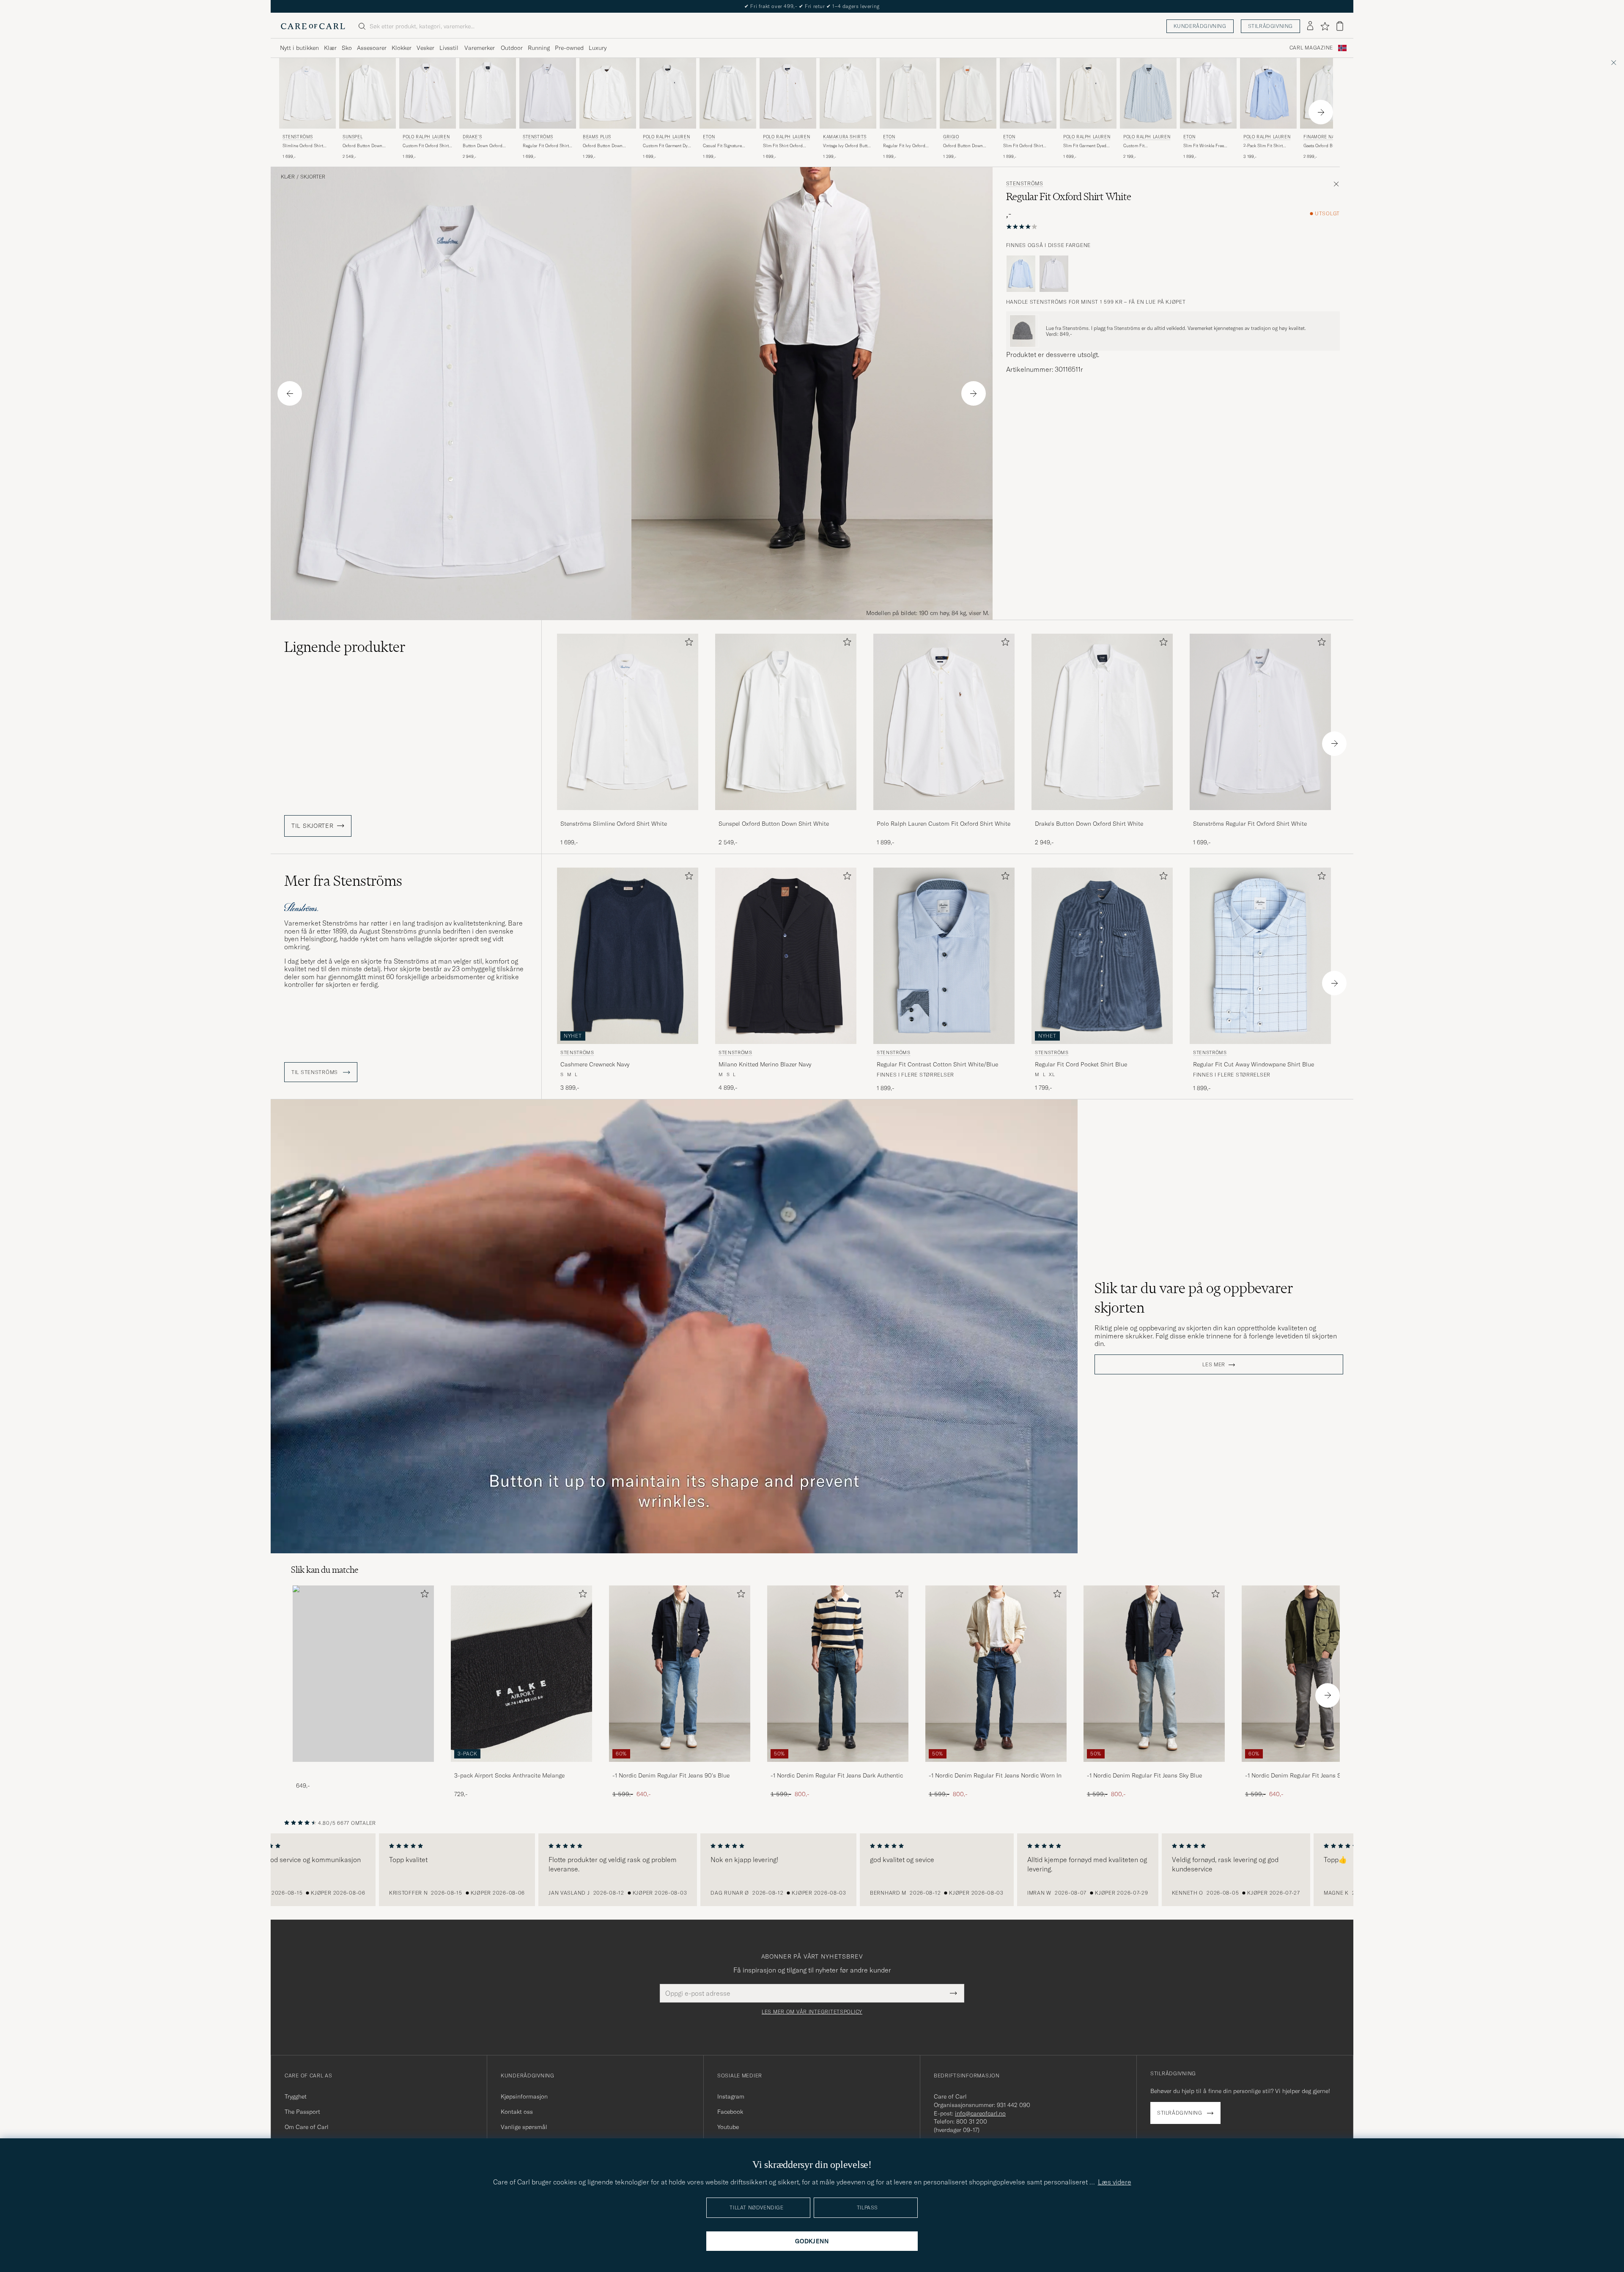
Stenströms (298, 137)
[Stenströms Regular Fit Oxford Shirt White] (1260, 816)
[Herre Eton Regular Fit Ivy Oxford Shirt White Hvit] (908, 93)
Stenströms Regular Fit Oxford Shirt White (1250, 824)
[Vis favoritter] (1325, 26)
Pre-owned (569, 48)
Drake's (472, 137)
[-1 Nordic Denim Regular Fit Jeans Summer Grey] (1312, 1768)
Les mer (1214, 1365)
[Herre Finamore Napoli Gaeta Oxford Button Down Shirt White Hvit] (1328, 93)
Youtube (728, 2127)
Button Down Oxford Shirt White (483, 146)
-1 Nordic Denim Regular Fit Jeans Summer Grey (1309, 1775)
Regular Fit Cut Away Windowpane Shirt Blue (1254, 1064)
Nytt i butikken (299, 48)
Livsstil (449, 48)
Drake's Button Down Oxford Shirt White (1089, 824)
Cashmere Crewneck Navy (595, 1064)
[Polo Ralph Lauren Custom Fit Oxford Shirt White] (944, 816)
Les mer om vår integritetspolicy (812, 2012)
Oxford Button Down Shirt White (362, 146)
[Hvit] (1054, 274)
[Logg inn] (1310, 26)
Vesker (425, 48)
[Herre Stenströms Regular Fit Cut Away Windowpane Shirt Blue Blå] (1260, 956)
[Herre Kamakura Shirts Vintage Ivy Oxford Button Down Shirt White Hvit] (848, 93)
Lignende (345, 647)
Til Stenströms (315, 1072)
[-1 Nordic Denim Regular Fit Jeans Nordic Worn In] (996, 1768)
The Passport (302, 2112)
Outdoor (512, 48)
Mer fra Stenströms (343, 881)
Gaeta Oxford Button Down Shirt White (1323, 146)
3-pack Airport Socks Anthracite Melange (509, 1775)
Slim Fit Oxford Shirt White (1023, 146)
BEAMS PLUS (597, 137)
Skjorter (313, 177)
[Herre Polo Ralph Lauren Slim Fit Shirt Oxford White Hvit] (788, 93)
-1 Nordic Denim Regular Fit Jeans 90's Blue (671, 1775)
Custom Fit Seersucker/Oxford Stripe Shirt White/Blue (1148, 146)
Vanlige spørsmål (524, 2127)
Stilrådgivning (1270, 26)
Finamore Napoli (1324, 137)
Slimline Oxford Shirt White (303, 146)
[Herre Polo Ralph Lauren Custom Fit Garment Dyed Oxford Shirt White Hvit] (668, 93)
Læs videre (1115, 2182)
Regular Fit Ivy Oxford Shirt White (904, 146)
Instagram (731, 2096)
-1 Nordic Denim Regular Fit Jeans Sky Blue (1144, 1775)
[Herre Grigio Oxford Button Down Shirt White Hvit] (968, 93)
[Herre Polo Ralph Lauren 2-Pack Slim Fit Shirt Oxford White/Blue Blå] (1268, 93)
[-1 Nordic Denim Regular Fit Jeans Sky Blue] (1154, 1768)
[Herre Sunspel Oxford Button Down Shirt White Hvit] (368, 93)
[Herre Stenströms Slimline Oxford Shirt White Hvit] (307, 93)
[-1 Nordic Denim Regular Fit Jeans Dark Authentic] (838, 1768)
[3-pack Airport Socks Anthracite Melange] (521, 1768)
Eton (709, 137)
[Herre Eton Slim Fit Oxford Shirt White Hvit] (1028, 93)
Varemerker (480, 48)
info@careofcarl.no (980, 2113)
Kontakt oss (517, 2112)
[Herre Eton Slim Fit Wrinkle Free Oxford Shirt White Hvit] (1208, 93)
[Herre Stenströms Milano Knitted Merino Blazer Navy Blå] (786, 956)
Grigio (951, 137)
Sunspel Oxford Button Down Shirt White (774, 824)
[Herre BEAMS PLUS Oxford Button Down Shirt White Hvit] (608, 93)
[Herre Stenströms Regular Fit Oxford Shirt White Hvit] (548, 93)
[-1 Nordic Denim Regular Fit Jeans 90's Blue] (680, 1768)
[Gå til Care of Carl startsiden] (313, 26)
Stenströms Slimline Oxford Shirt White (614, 824)
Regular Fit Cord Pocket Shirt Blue (1081, 1064)
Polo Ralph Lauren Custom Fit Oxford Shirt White (944, 824)
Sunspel (353, 137)
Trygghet (296, 2096)
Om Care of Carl (307, 2127)
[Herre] (363, 1674)
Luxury (598, 48)
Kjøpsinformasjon (524, 2096)
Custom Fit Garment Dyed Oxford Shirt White (668, 146)
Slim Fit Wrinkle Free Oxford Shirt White (1204, 146)
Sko (347, 48)
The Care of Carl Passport (812, 6)
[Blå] (1021, 274)
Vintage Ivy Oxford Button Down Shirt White (848, 146)
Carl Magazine (1311, 48)
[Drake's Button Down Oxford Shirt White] (1102, 816)
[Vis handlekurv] (1340, 26)
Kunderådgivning (1200, 26)
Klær (330, 48)
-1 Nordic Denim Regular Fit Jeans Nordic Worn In (995, 1775)
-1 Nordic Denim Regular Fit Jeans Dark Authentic (837, 1775)
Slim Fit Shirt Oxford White (783, 146)
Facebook (730, 2112)
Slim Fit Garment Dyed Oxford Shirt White (1085, 146)
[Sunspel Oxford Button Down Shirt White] (786, 816)
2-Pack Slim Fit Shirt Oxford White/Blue (1263, 146)
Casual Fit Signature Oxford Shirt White (722, 146)
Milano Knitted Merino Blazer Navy (765, 1064)
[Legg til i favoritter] (687, 644)
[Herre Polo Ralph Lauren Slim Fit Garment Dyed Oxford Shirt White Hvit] (1088, 93)
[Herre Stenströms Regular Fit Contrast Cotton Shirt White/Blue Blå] (944, 956)
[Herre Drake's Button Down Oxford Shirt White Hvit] (488, 93)
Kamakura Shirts (845, 137)
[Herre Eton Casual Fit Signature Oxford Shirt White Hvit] (728, 93)
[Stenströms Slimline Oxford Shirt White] (628, 816)
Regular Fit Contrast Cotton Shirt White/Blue (937, 1064)
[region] (812, 1870)
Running (539, 48)
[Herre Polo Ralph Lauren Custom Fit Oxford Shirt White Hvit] (428, 93)
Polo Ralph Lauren (426, 137)
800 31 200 (972, 2121)
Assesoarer (372, 48)
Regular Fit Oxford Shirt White (546, 146)
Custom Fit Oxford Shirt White (426, 146)
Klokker (402, 48)
